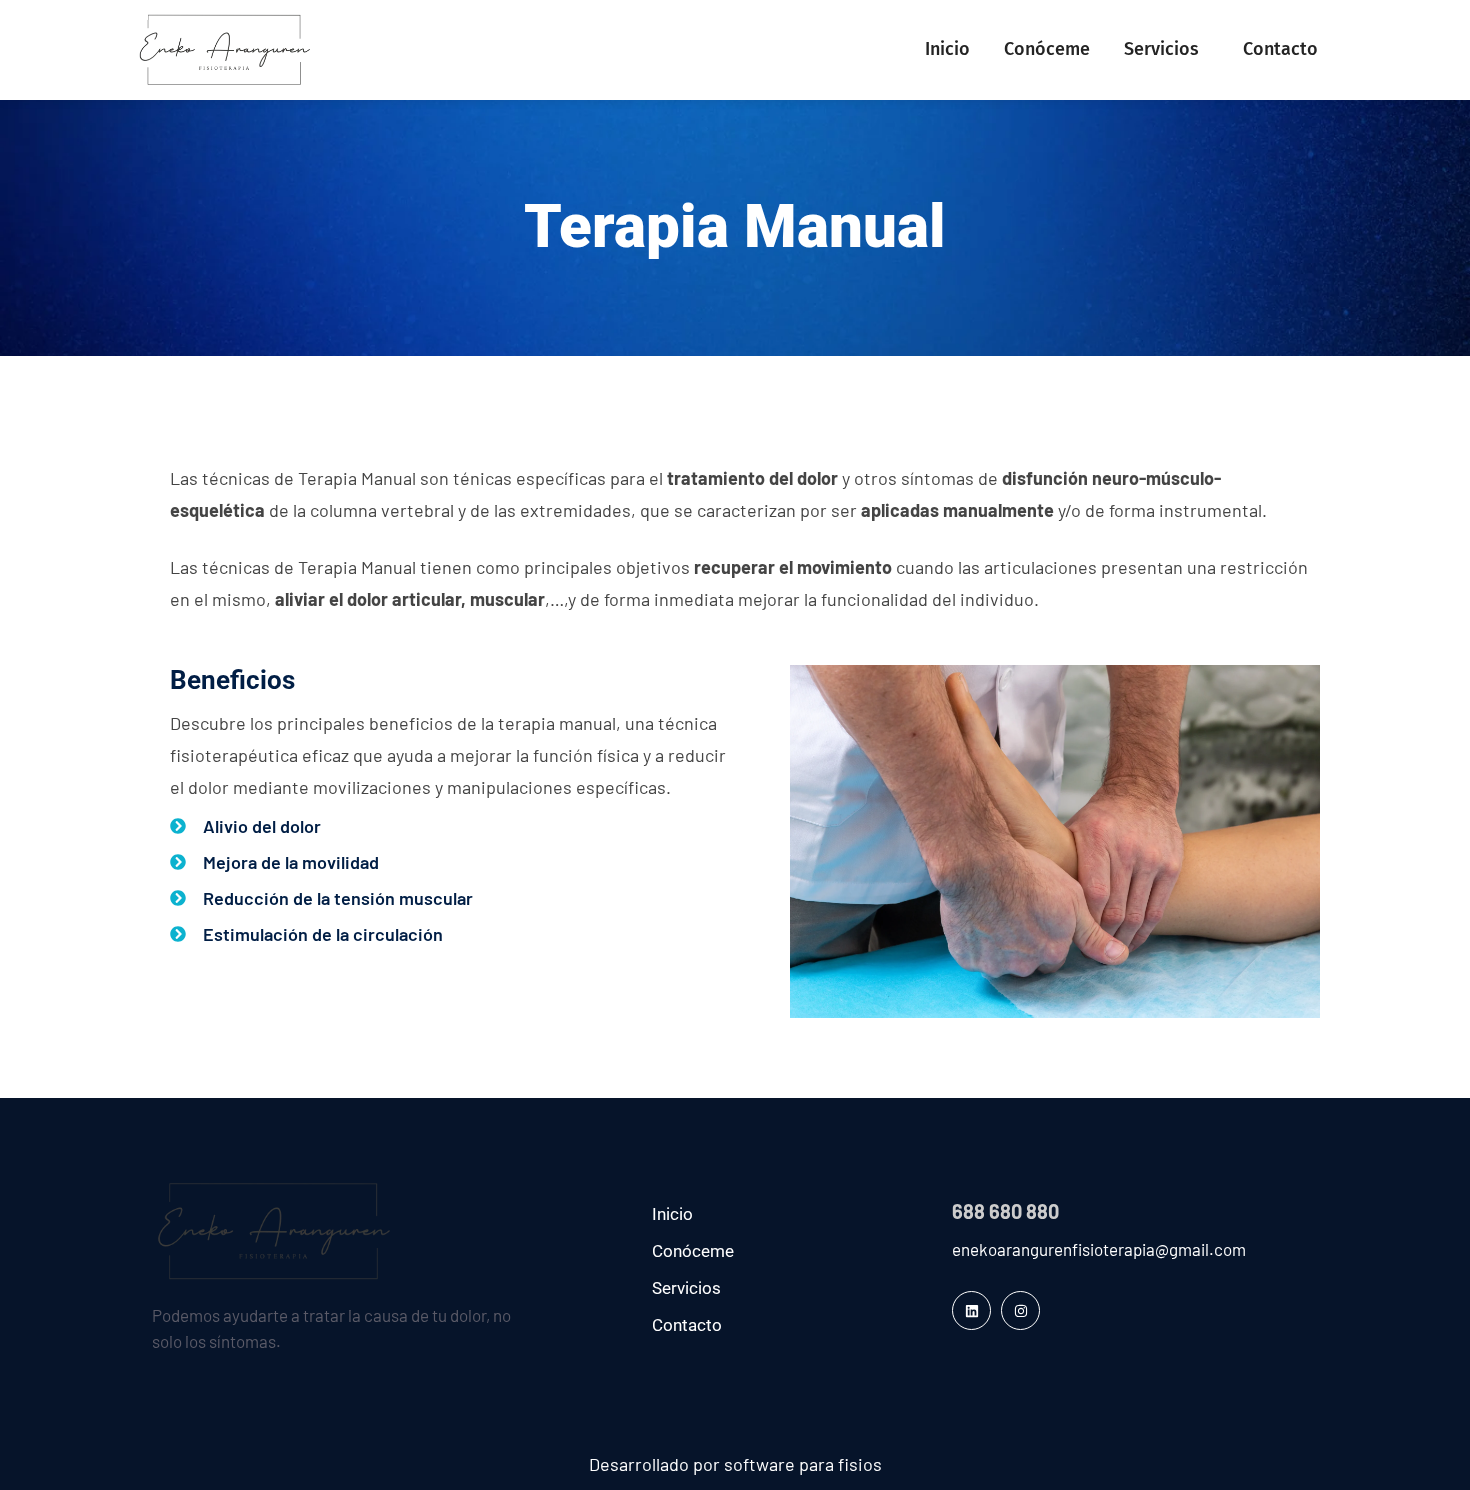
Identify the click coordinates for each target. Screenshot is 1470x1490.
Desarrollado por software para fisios (735, 1464)
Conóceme (1047, 49)
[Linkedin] (971, 1310)
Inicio (947, 49)
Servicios (1161, 49)
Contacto (1280, 49)
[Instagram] (1020, 1310)
